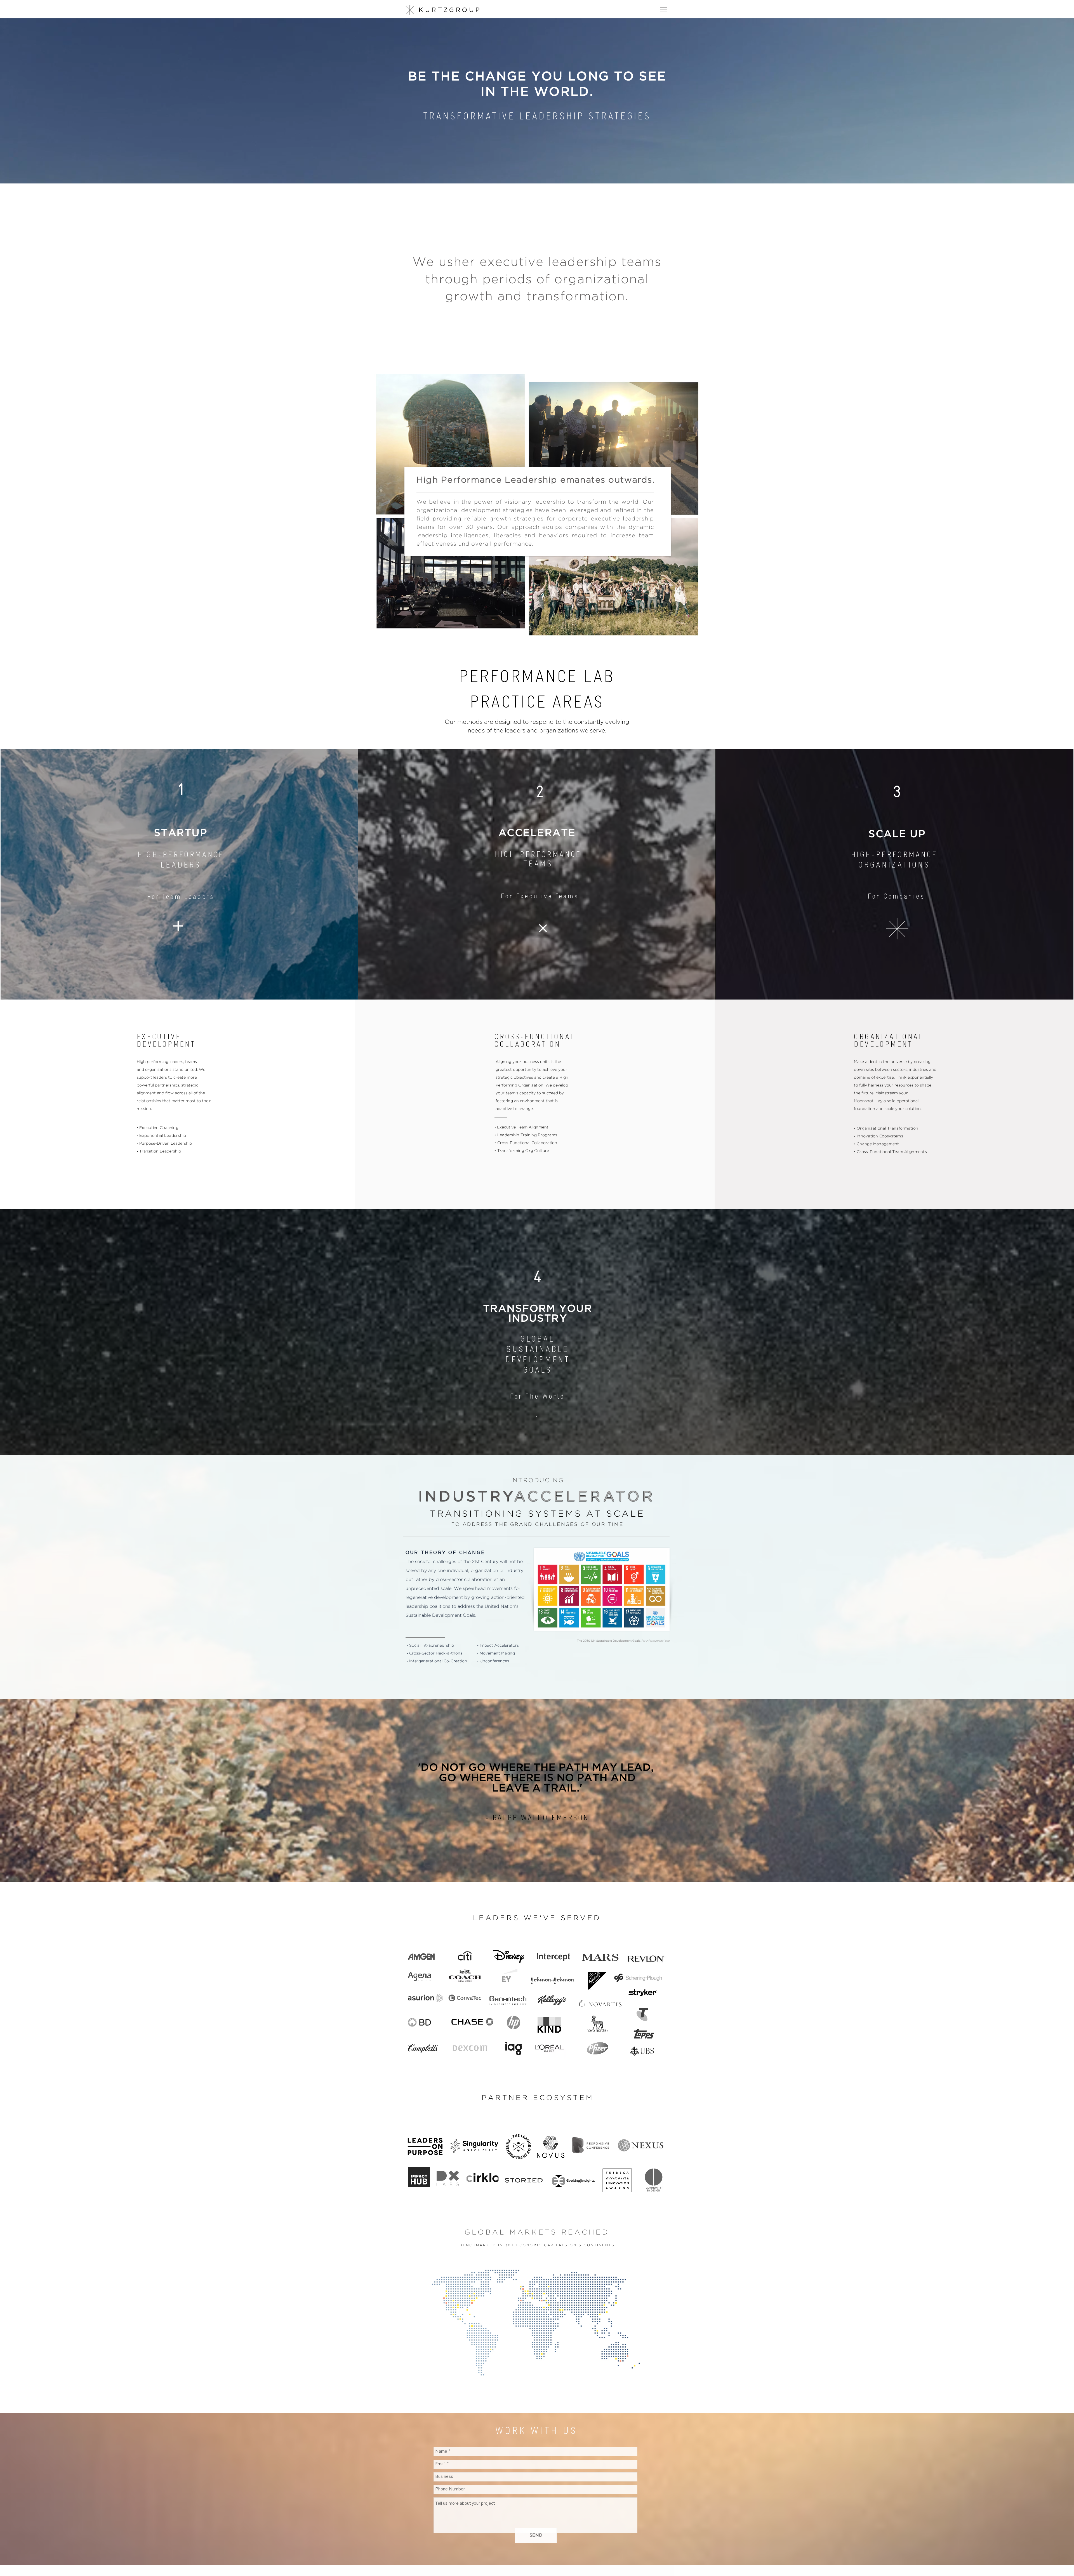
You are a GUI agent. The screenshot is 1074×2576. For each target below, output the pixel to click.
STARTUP (181, 833)
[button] (664, 10)
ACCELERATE (539, 833)
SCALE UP (897, 834)
